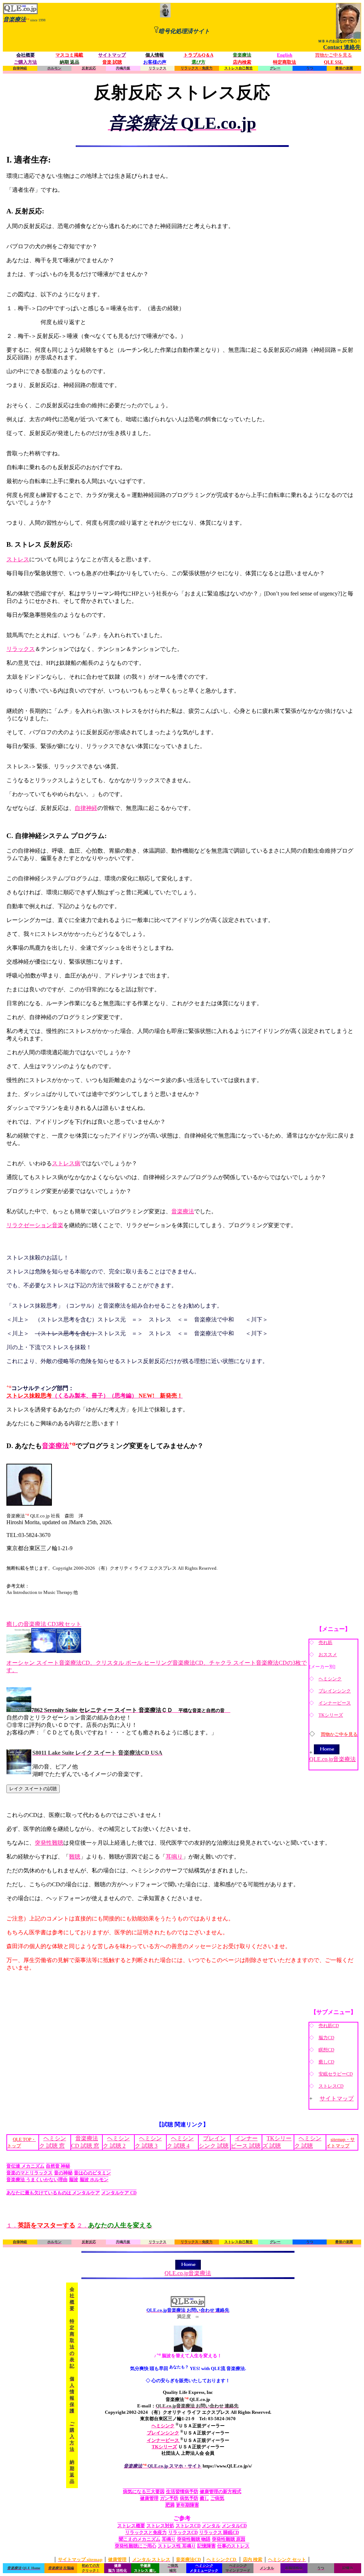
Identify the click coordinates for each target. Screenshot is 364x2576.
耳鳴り (174, 1857)
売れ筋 (325, 1642)
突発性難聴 (49, 1843)
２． (114, 2225)
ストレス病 (66, 1163)
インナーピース (335, 1703)
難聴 (75, 1857)
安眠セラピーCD (336, 2074)
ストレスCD (331, 2086)
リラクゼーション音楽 (35, 1225)
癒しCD (326, 2062)
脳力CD (326, 2038)
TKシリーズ (331, 1715)
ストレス (18, 559)
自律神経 (86, 808)
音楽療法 (183, 1211)
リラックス (21, 649)
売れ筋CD (329, 2026)
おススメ (328, 1655)
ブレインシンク (335, 1691)
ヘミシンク (330, 1679)
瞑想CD (326, 2050)
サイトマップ (337, 2098)
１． (41, 2225)
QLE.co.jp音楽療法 (333, 1759)
